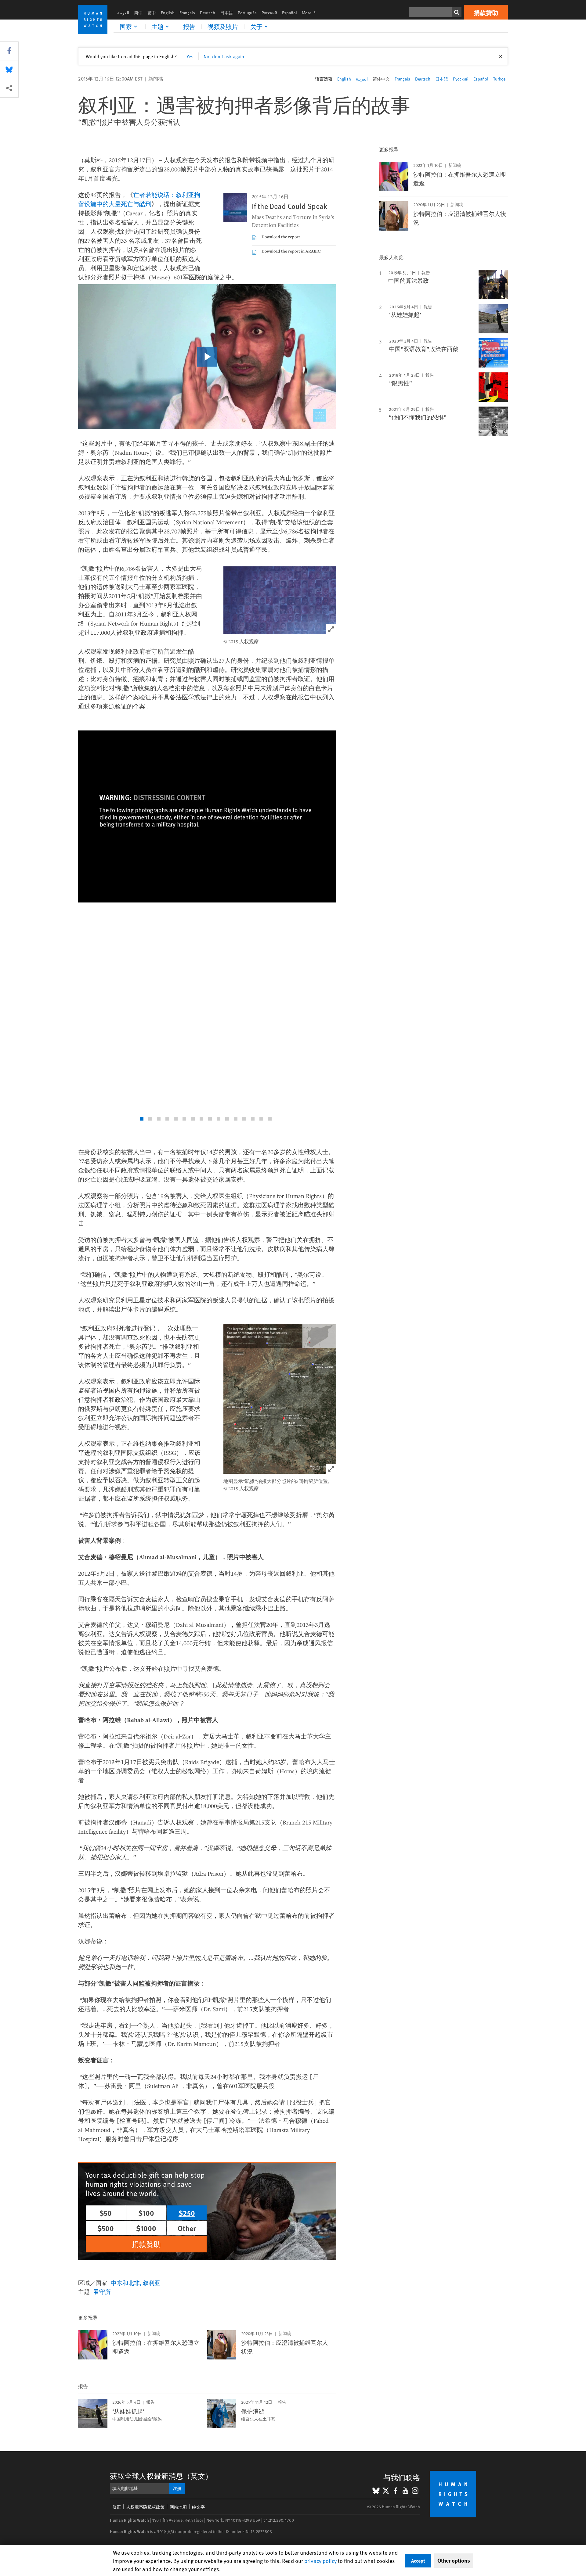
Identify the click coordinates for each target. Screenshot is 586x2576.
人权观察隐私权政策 (145, 2507)
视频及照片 (223, 27)
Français (187, 13)
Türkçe (499, 79)
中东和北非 (125, 2283)
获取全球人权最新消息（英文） (161, 2476)
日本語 (226, 13)
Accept (418, 2561)
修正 (117, 2507)
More (311, 13)
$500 (106, 2228)
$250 (187, 2213)
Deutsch (208, 13)
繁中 (152, 13)
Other (187, 2228)
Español (289, 13)
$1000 (146, 2228)
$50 (106, 2213)
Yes (190, 56)
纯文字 (198, 2507)
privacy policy (320, 2561)
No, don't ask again (224, 56)
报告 (189, 27)
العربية (123, 13)
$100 (146, 2213)
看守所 (102, 2291)
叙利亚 (152, 2283)
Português (247, 13)
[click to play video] (207, 357)
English (168, 13)
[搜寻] (457, 12)
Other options (454, 2560)
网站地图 (178, 2507)
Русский (269, 13)
